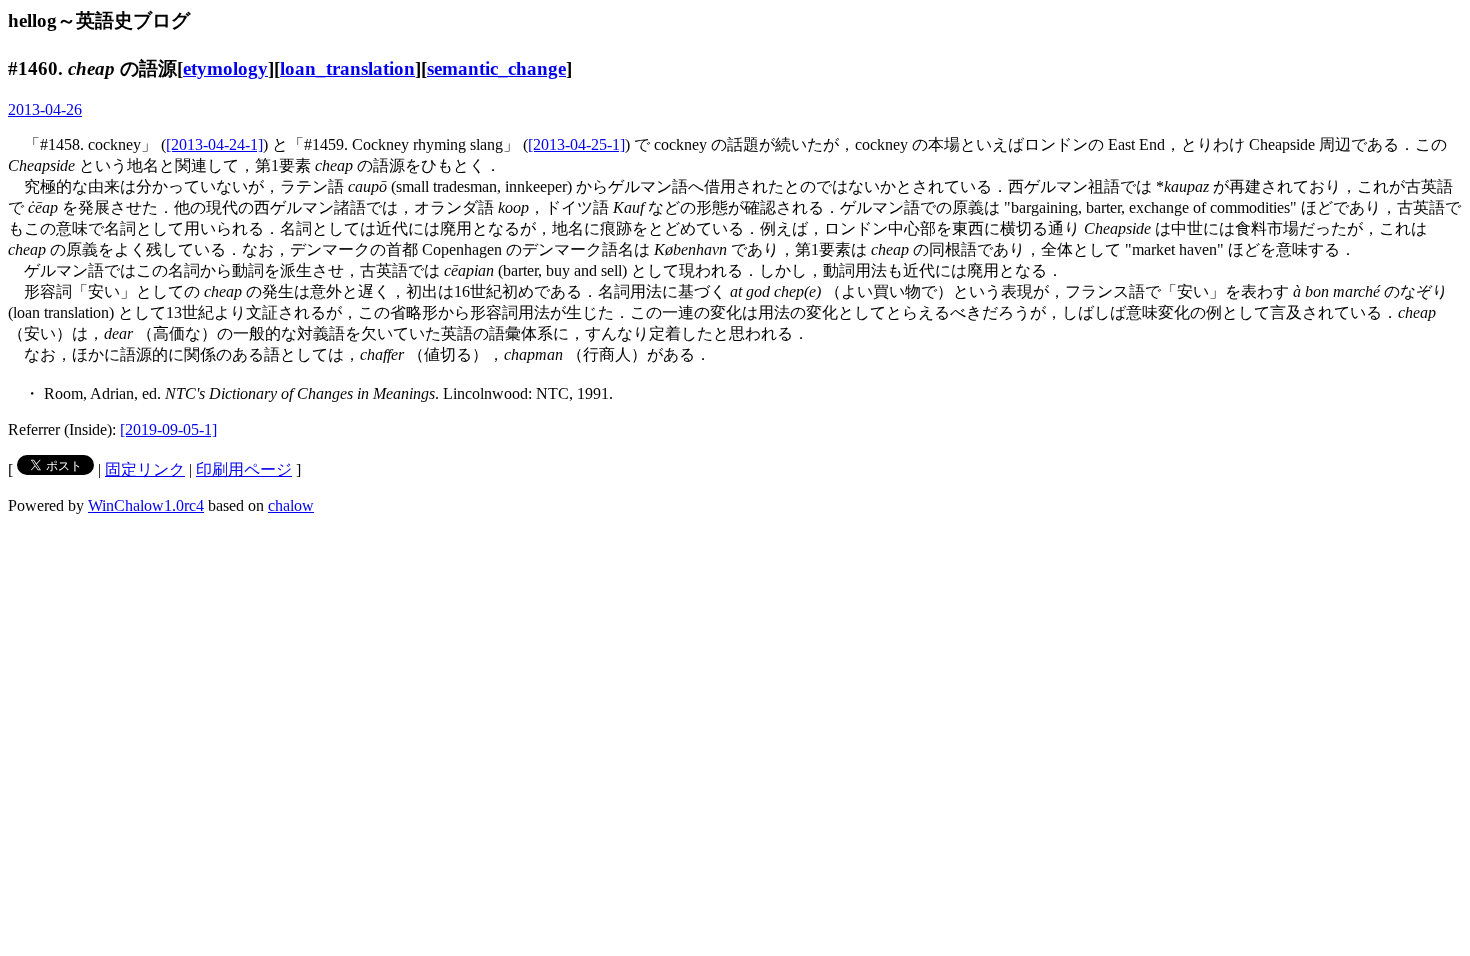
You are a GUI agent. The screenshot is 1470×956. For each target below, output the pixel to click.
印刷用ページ (244, 469)
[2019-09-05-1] (168, 429)
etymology (225, 68)
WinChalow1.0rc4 (146, 505)
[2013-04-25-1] (576, 144)
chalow (291, 505)
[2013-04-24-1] (214, 144)
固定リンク (145, 469)
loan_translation (347, 68)
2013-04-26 (45, 109)
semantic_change (496, 68)
